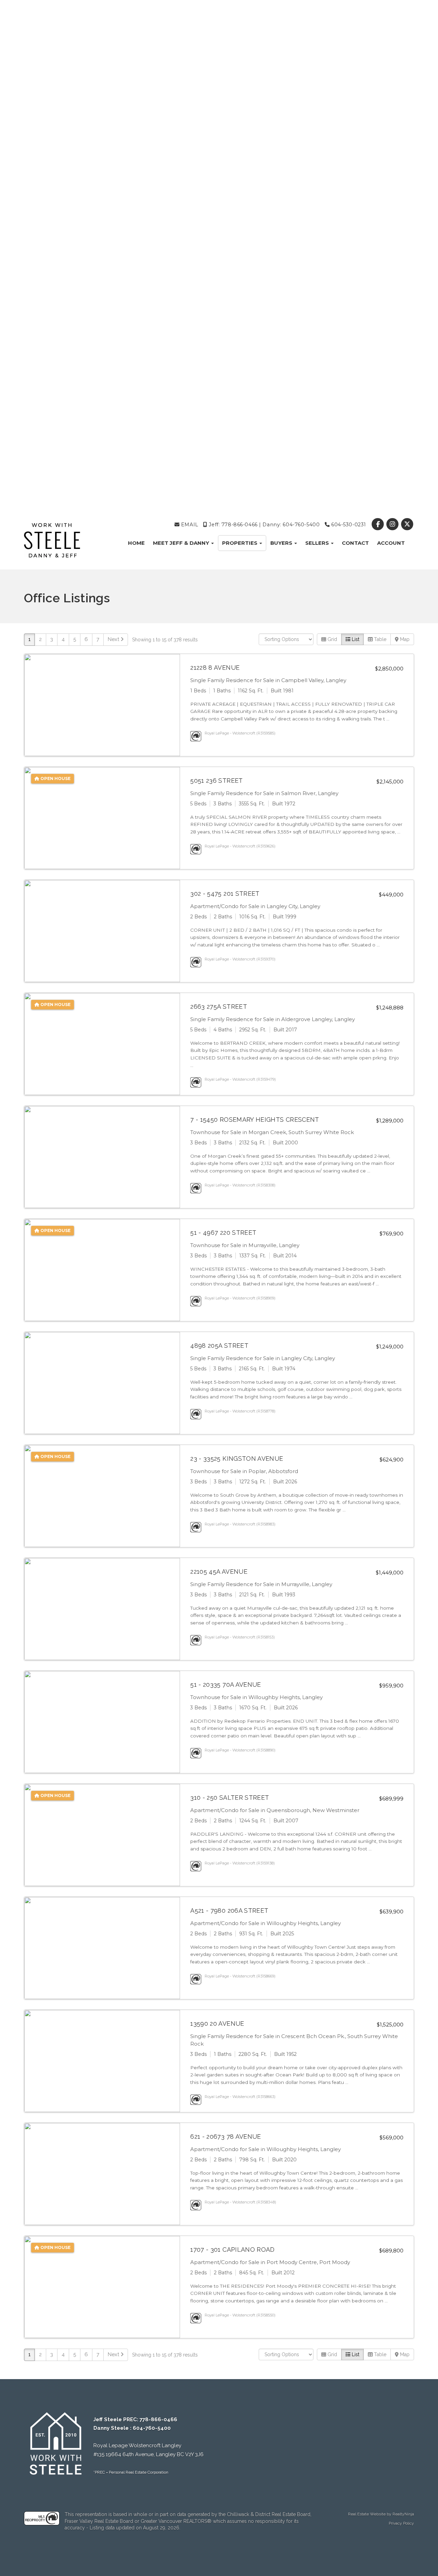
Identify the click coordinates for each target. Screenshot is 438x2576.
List (355, 639)
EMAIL (189, 525)
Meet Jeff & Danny (182, 543)
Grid (332, 639)
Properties (240, 543)
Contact (355, 543)
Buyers (282, 543)
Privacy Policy (401, 2523)
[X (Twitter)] (407, 525)
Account (391, 543)
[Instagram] (393, 525)
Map (404, 639)
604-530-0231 (348, 525)
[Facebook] (378, 525)
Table (379, 639)
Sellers (318, 543)
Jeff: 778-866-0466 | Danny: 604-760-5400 (263, 525)
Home (136, 543)
